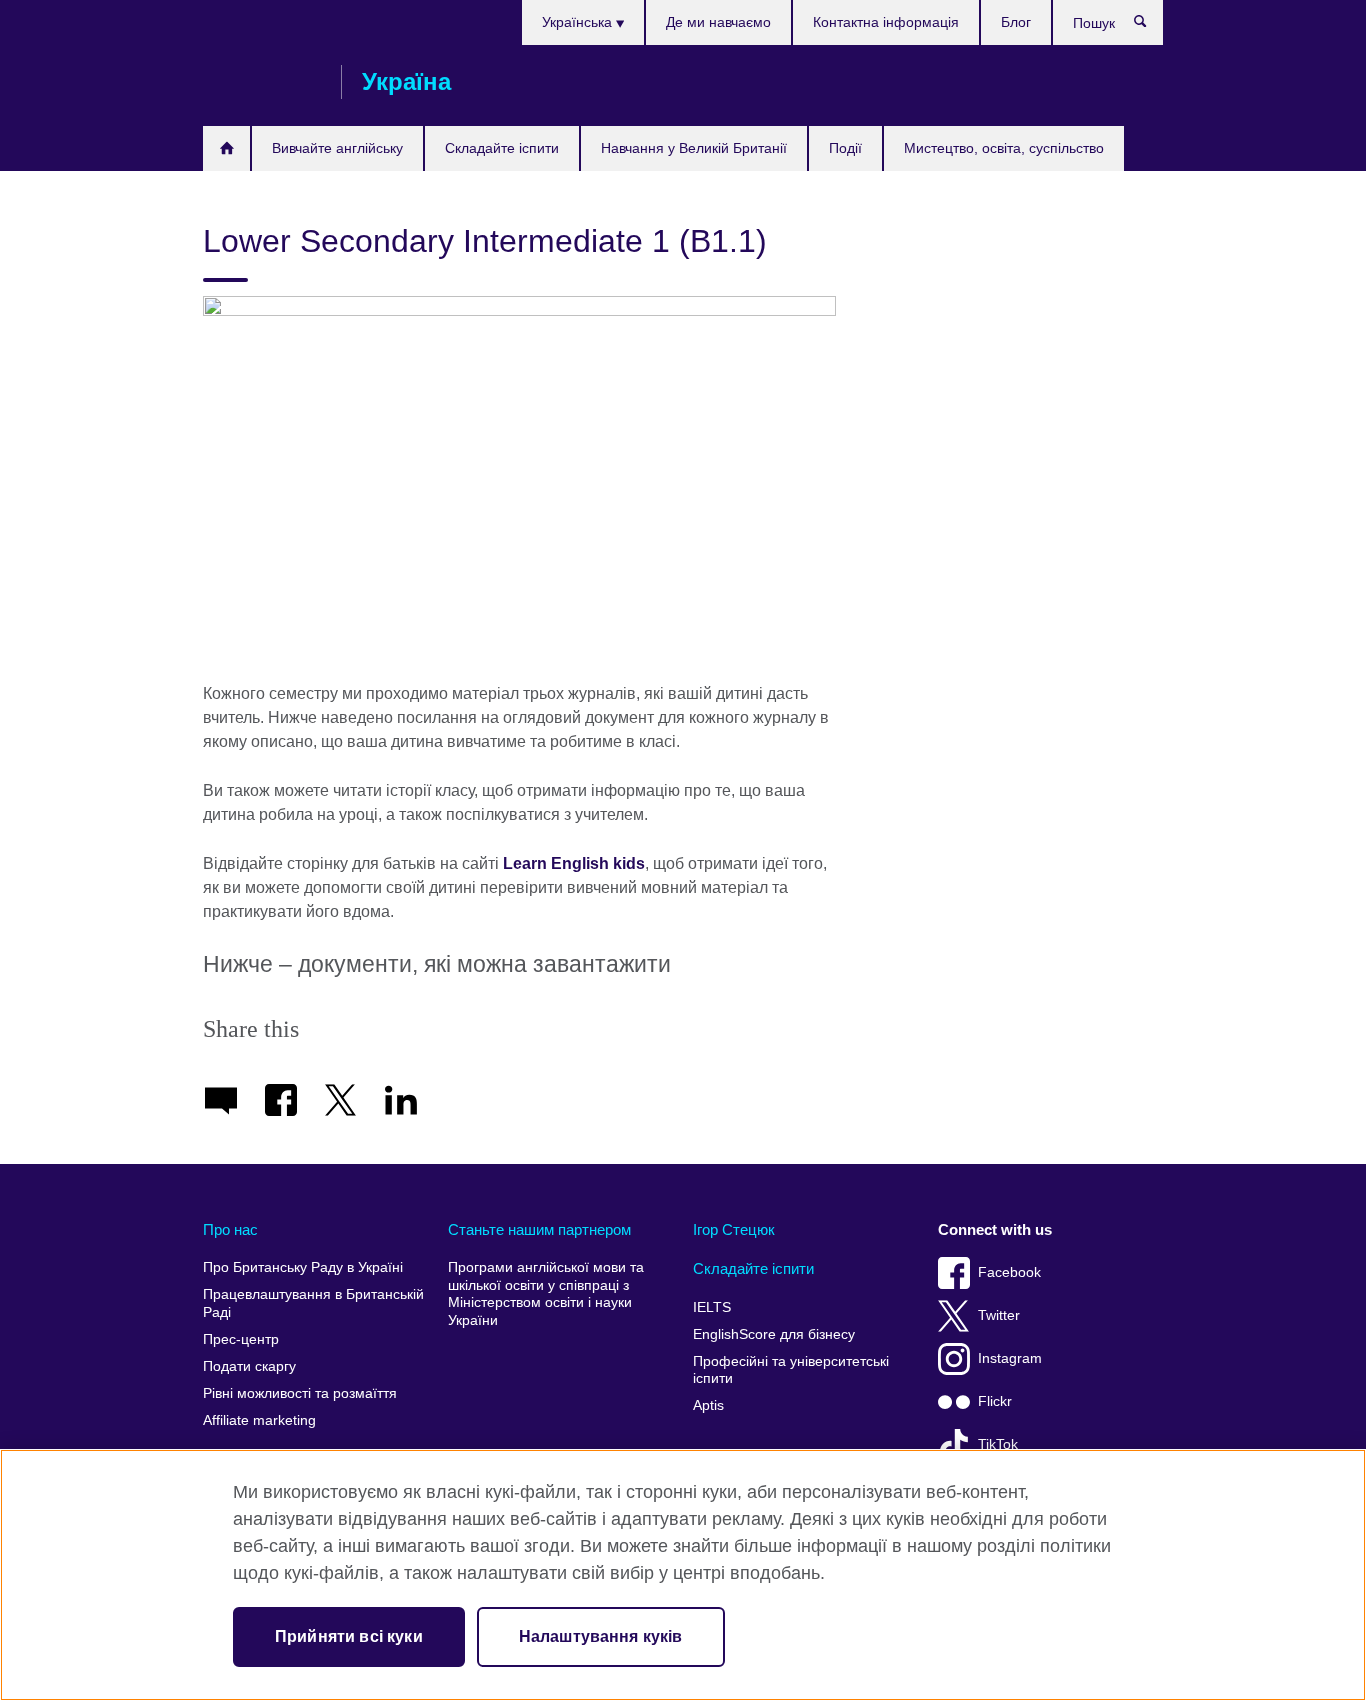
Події (845, 148)
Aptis (708, 1405)
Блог (1016, 22)
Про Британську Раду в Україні (303, 1267)
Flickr (995, 1401)
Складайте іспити (502, 148)
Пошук (1150, 26)
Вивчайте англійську (337, 148)
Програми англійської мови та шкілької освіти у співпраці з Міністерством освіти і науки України (546, 1294)
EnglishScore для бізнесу (774, 1334)
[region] (683, 1575)
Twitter (999, 1315)
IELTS (712, 1307)
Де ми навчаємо (718, 22)
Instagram (1010, 1358)
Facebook (1009, 1272)
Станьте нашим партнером (539, 1229)
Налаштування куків (601, 1636)
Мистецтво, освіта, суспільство (1004, 148)
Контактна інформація (886, 22)
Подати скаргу (249, 1366)
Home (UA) (226, 148)
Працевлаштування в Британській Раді (313, 1303)
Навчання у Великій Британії (694, 148)
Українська (579, 22)
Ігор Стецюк (734, 1229)
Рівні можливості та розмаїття (300, 1393)
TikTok (998, 1444)
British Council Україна (262, 82)
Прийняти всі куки (349, 1636)
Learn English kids (574, 863)
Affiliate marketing (259, 1420)
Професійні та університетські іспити (791, 1370)
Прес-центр (241, 1339)
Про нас (230, 1229)
